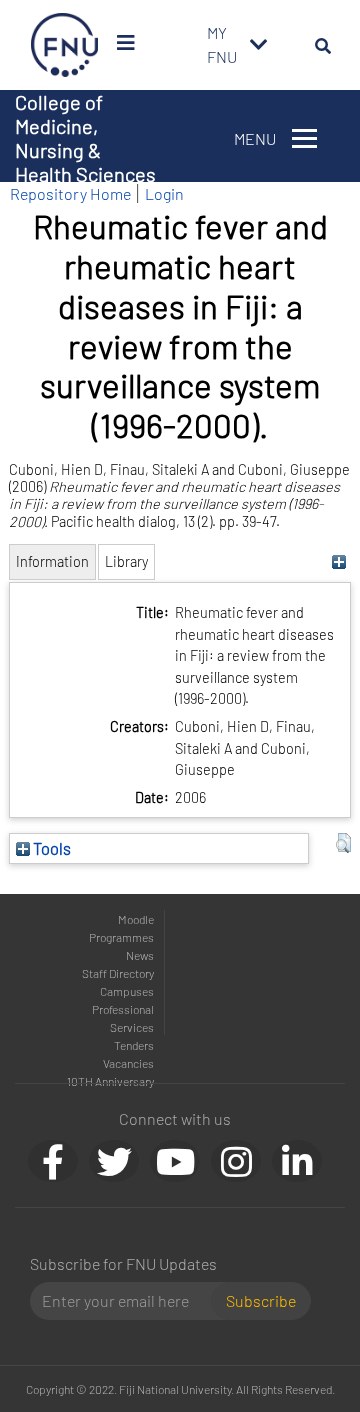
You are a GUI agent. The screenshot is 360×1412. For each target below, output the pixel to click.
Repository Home (70, 193)
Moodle (136, 919)
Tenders (134, 1045)
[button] (343, 843)
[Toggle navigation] (259, 45)
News (140, 955)
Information (52, 561)
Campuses (127, 991)
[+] (338, 561)
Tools (50, 848)
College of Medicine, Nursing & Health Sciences (85, 138)
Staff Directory (118, 973)
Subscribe (261, 1300)
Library (126, 561)
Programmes (121, 937)
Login (164, 193)
